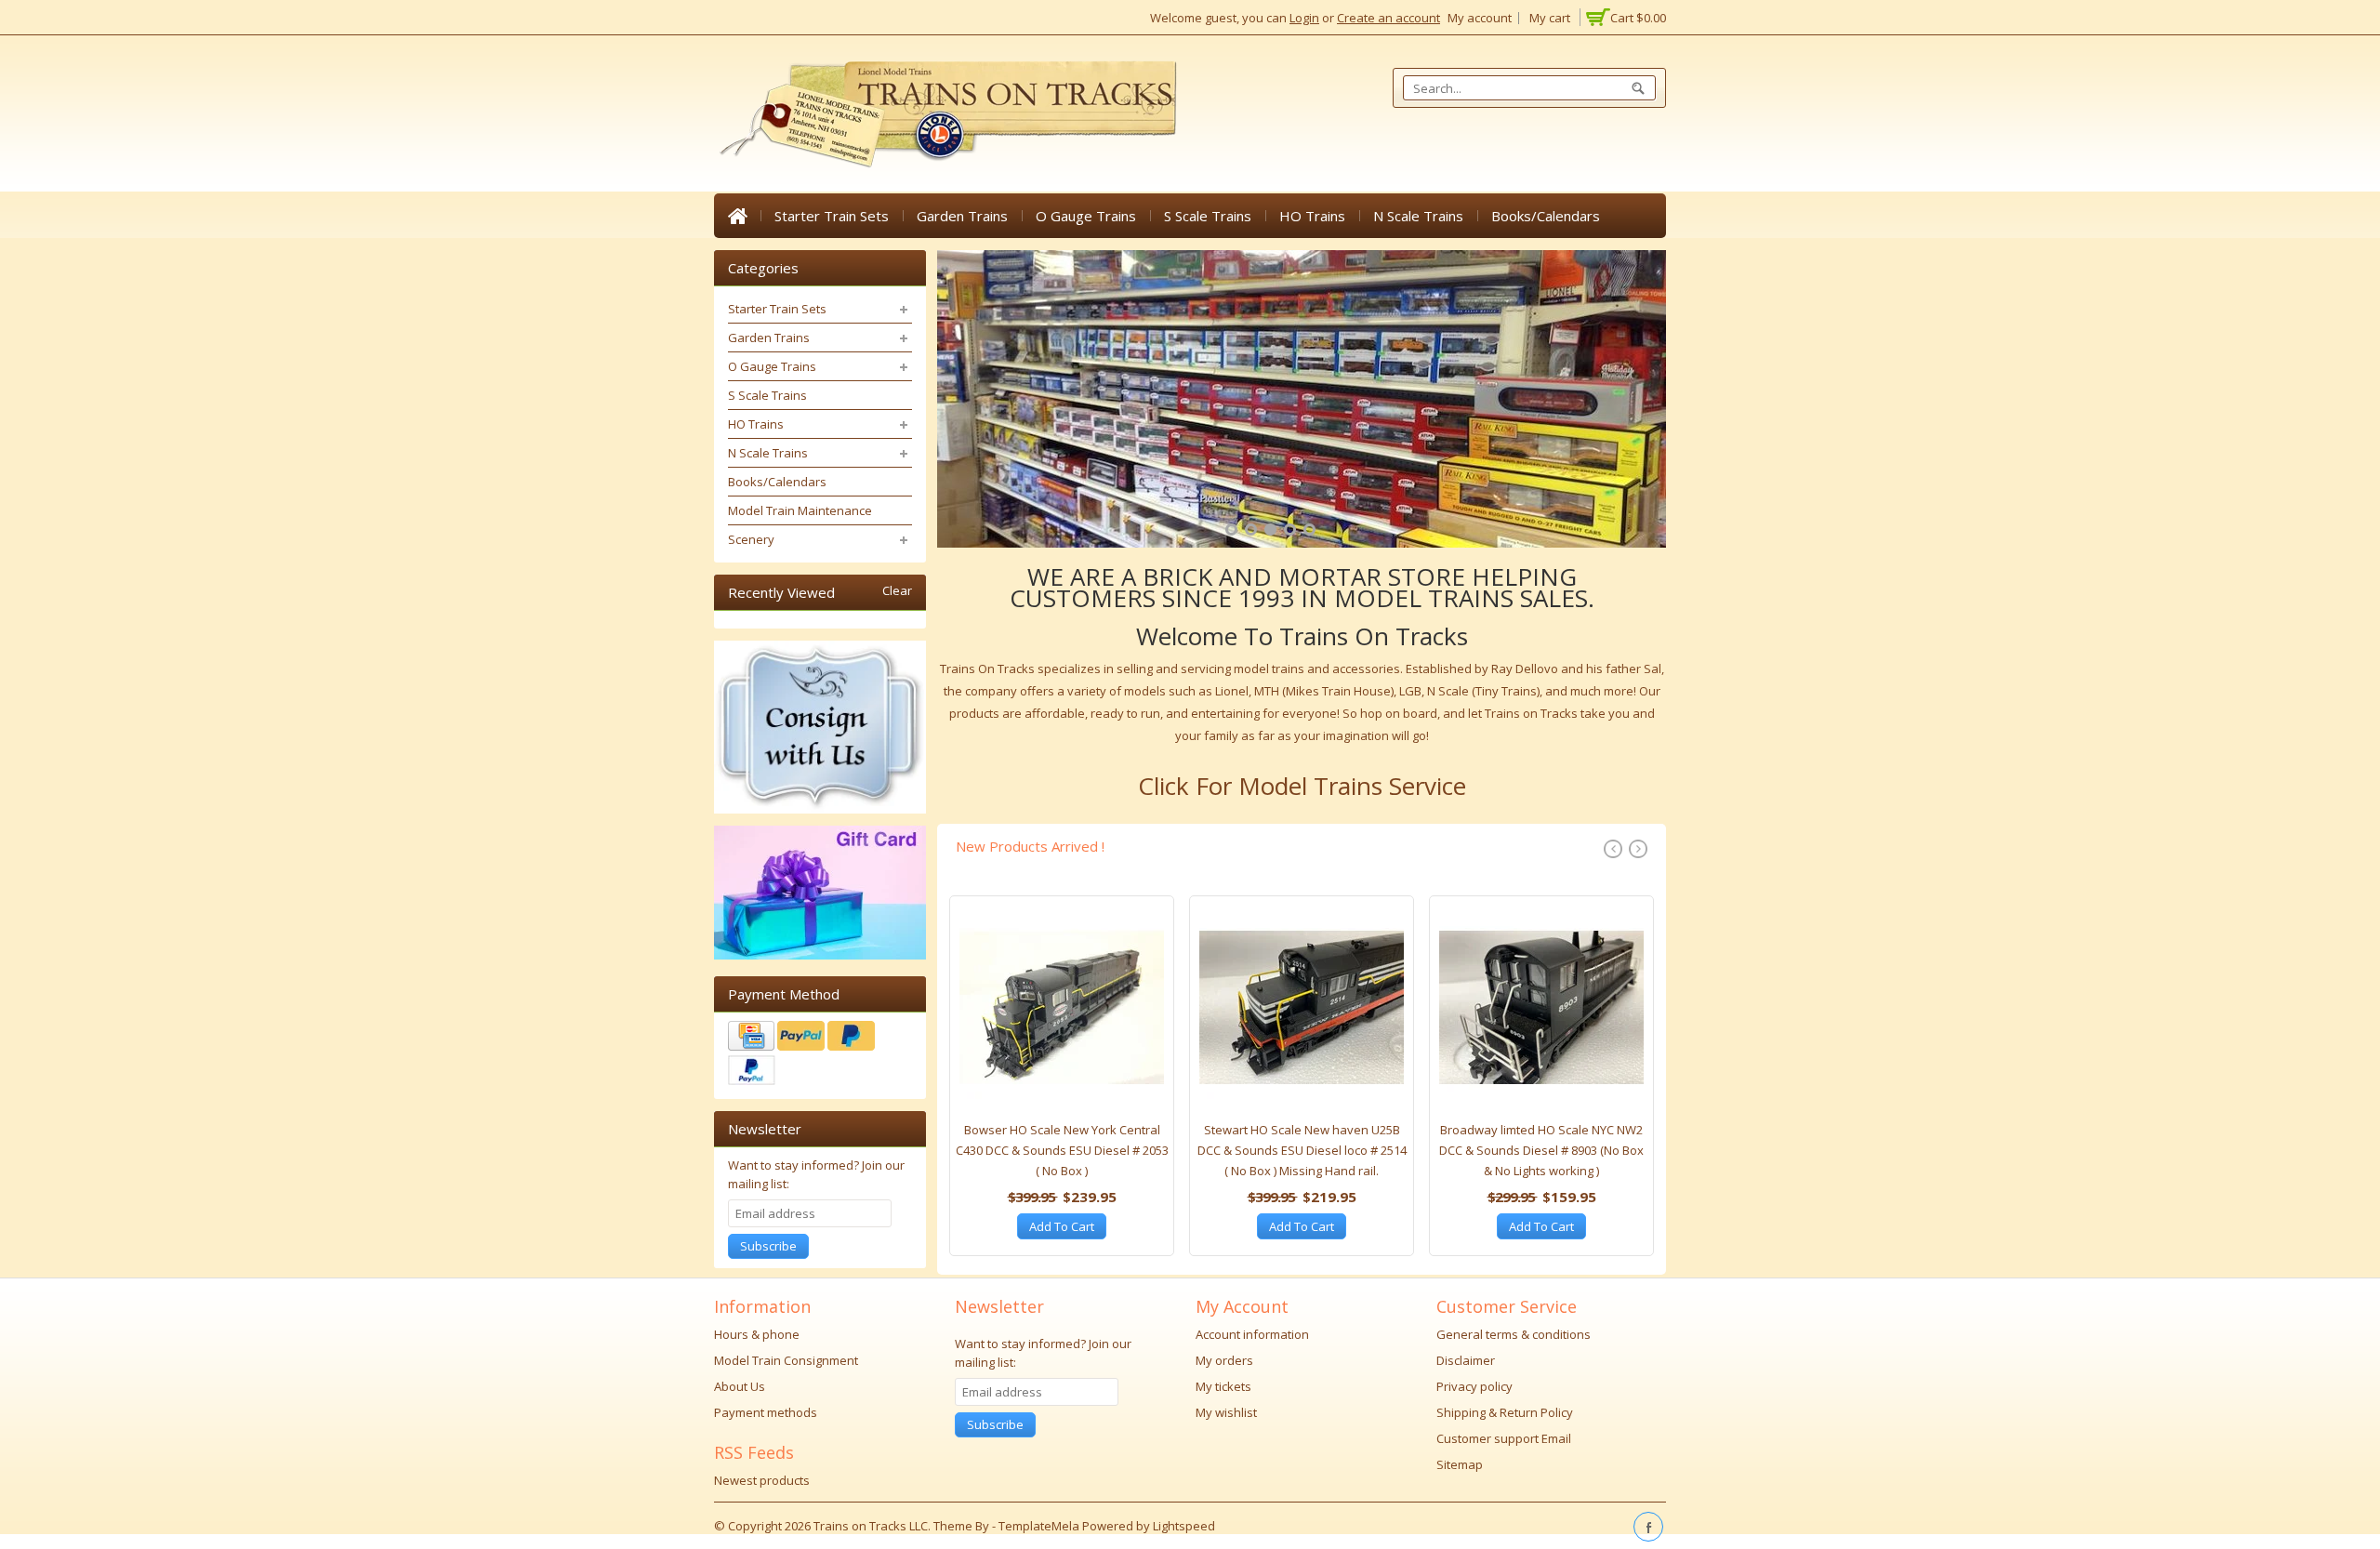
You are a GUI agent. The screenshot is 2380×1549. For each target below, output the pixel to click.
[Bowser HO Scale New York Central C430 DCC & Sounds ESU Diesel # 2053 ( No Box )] (1062, 1013)
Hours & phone (757, 1334)
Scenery (751, 539)
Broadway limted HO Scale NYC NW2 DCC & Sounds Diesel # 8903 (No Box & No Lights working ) (1541, 1150)
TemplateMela (1040, 1526)
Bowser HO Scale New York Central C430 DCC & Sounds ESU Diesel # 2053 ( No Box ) (1062, 1150)
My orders (1224, 1360)
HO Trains (1312, 216)
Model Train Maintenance (800, 510)
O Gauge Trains (1086, 216)
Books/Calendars (1546, 216)
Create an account (1388, 18)
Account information (1252, 1334)
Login (1304, 18)
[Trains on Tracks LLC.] (946, 115)
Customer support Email (1504, 1438)
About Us (740, 1386)
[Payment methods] (820, 1055)
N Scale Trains (1418, 216)
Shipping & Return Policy (1505, 1412)
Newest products (762, 1480)
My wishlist (1226, 1412)
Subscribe (768, 1246)
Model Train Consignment (786, 1360)
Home (737, 216)
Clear (897, 591)
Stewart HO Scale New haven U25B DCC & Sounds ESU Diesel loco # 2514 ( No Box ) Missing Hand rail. (1302, 1150)
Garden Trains (962, 216)
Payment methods (766, 1412)
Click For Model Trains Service (1302, 786)
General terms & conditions (1514, 1334)
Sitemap (1460, 1464)
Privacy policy (1474, 1386)
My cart (1550, 18)
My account (1480, 18)
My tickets (1223, 1386)
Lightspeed (1184, 1526)
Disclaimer (1466, 1360)
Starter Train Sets (832, 216)
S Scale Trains (1208, 216)
